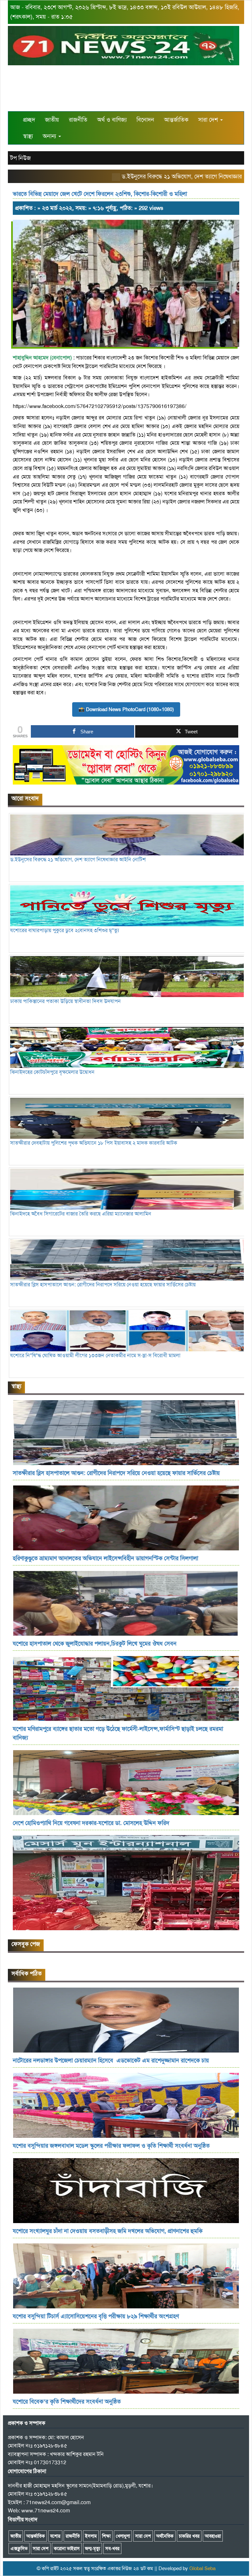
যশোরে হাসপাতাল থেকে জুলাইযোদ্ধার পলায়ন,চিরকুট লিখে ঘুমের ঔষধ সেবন (95, 1644)
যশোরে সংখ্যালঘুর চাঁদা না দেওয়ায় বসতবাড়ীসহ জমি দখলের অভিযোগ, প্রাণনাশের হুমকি (108, 2231)
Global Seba (202, 2568)
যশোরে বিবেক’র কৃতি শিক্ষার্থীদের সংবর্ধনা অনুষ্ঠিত (67, 2402)
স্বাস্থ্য (28, 136)
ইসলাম (91, 2536)
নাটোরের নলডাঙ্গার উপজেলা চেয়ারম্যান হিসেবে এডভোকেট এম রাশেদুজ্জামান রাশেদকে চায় (111, 2060)
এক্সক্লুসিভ (19, 2548)
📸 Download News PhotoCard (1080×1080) (126, 709)
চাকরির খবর (189, 2536)
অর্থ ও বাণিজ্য (112, 120)
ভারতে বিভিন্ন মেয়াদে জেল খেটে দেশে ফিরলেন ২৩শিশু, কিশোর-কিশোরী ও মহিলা (100, 194)
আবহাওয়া (213, 2536)
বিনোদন (145, 120)
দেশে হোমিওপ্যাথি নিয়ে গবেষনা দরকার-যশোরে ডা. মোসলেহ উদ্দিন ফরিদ (91, 1823)
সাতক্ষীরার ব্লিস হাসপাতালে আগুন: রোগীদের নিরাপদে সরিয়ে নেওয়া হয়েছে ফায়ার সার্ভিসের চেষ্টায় (116, 1473)
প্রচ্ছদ (29, 120)
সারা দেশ (209, 120)
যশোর (55, 2536)
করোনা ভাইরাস (67, 2548)
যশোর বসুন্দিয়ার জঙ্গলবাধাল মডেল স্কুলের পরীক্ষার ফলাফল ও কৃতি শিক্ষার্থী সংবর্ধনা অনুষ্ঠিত (111, 2146)
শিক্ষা (106, 2536)
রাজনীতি (78, 120)
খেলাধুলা (123, 2536)
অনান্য (50, 136)
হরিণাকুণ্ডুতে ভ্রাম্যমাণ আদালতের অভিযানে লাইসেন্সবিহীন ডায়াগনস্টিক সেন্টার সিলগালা (105, 1558)
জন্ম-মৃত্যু (93, 2548)
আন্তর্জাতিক (176, 120)
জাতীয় (52, 120)
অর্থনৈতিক (165, 2536)
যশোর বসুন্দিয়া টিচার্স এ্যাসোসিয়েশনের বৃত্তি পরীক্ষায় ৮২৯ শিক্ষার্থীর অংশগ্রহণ (97, 2316)
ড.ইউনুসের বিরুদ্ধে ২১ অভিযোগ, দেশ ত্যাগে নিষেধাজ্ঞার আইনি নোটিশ (164, 176)
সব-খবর (112, 2548)
